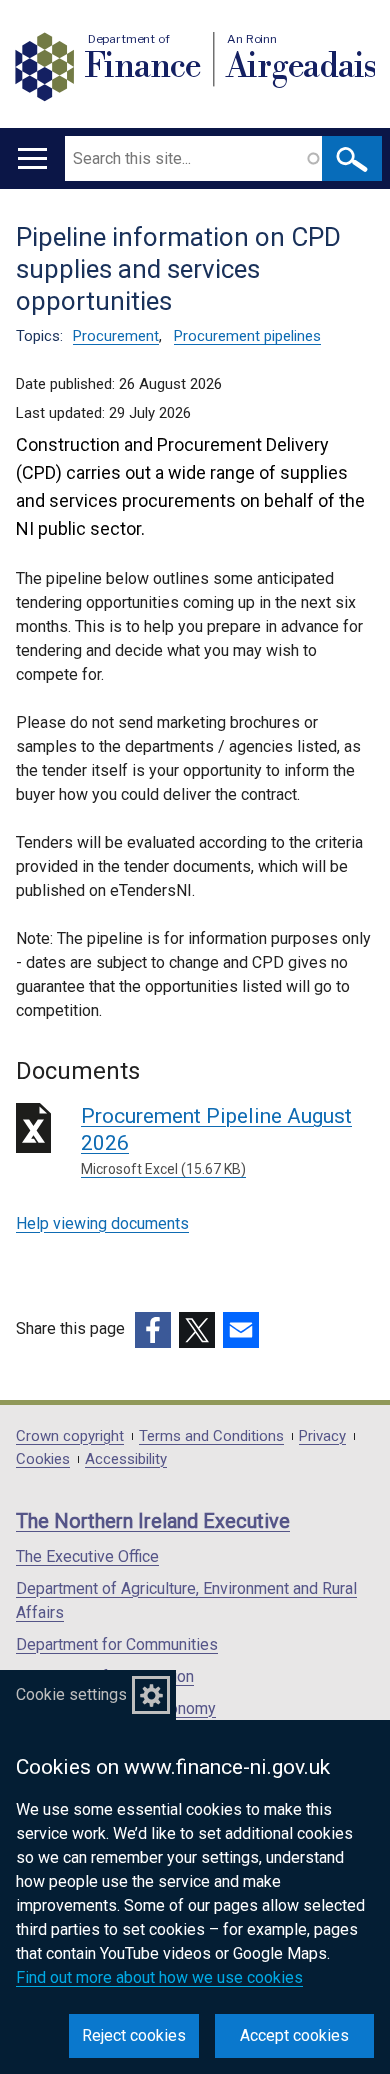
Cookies (43, 1459)
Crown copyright (70, 1436)
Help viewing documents (102, 1223)
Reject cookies (134, 2035)
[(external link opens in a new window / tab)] (153, 1330)
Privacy (322, 1436)
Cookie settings (71, 1694)
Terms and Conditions (211, 1436)
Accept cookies (294, 2035)
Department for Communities (117, 1644)
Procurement (116, 336)
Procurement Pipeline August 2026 (216, 1140)
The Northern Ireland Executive (153, 1521)
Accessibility (126, 1459)
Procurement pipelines (247, 336)
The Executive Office (87, 1556)
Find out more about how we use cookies (159, 1977)
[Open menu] (32, 158)
